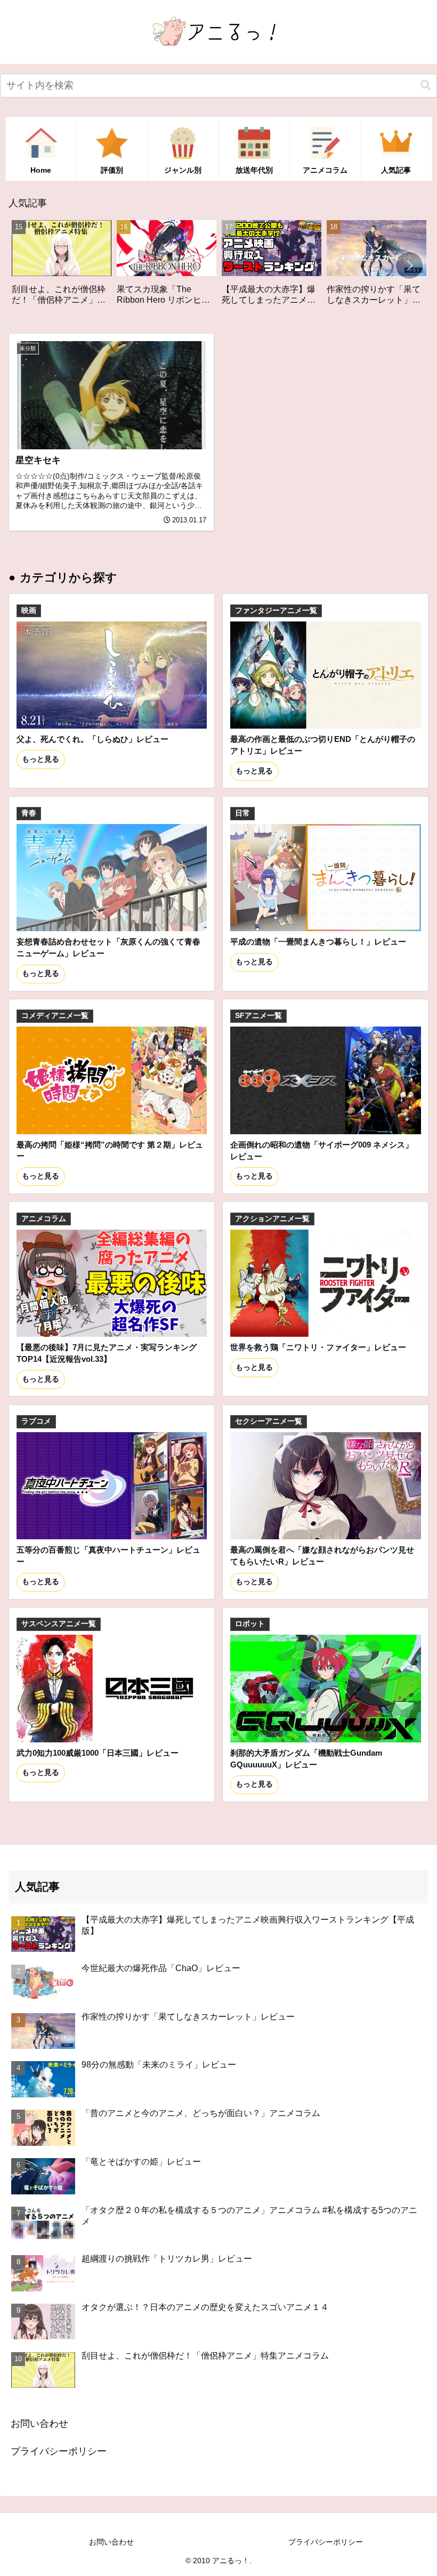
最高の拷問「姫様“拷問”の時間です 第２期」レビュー (110, 1150)
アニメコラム (44, 1219)
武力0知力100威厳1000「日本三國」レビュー (98, 1753)
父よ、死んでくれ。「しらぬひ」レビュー (92, 739)
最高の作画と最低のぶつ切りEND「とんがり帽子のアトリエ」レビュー (323, 745)
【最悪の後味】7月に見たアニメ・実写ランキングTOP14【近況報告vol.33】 (107, 1353)
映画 (29, 611)
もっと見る (41, 759)
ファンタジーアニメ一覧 (276, 611)
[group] (68, 267)
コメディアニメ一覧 (55, 1016)
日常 (242, 813)
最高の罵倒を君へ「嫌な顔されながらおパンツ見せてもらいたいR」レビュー (322, 1556)
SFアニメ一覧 (258, 1016)
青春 (29, 813)
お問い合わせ (39, 2424)
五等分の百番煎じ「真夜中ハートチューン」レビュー (108, 1556)
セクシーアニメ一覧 (269, 1421)
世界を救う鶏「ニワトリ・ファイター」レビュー (318, 1347)
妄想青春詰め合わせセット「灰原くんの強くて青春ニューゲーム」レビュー (108, 947)
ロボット (250, 1624)
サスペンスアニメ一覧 (59, 1624)
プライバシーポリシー (59, 2451)
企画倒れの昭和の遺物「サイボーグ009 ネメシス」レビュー (322, 1150)
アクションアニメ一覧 (272, 1219)
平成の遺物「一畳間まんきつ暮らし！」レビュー (318, 942)
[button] (426, 86)
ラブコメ (36, 1421)
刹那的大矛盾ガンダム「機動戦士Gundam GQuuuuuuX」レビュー (306, 1759)
